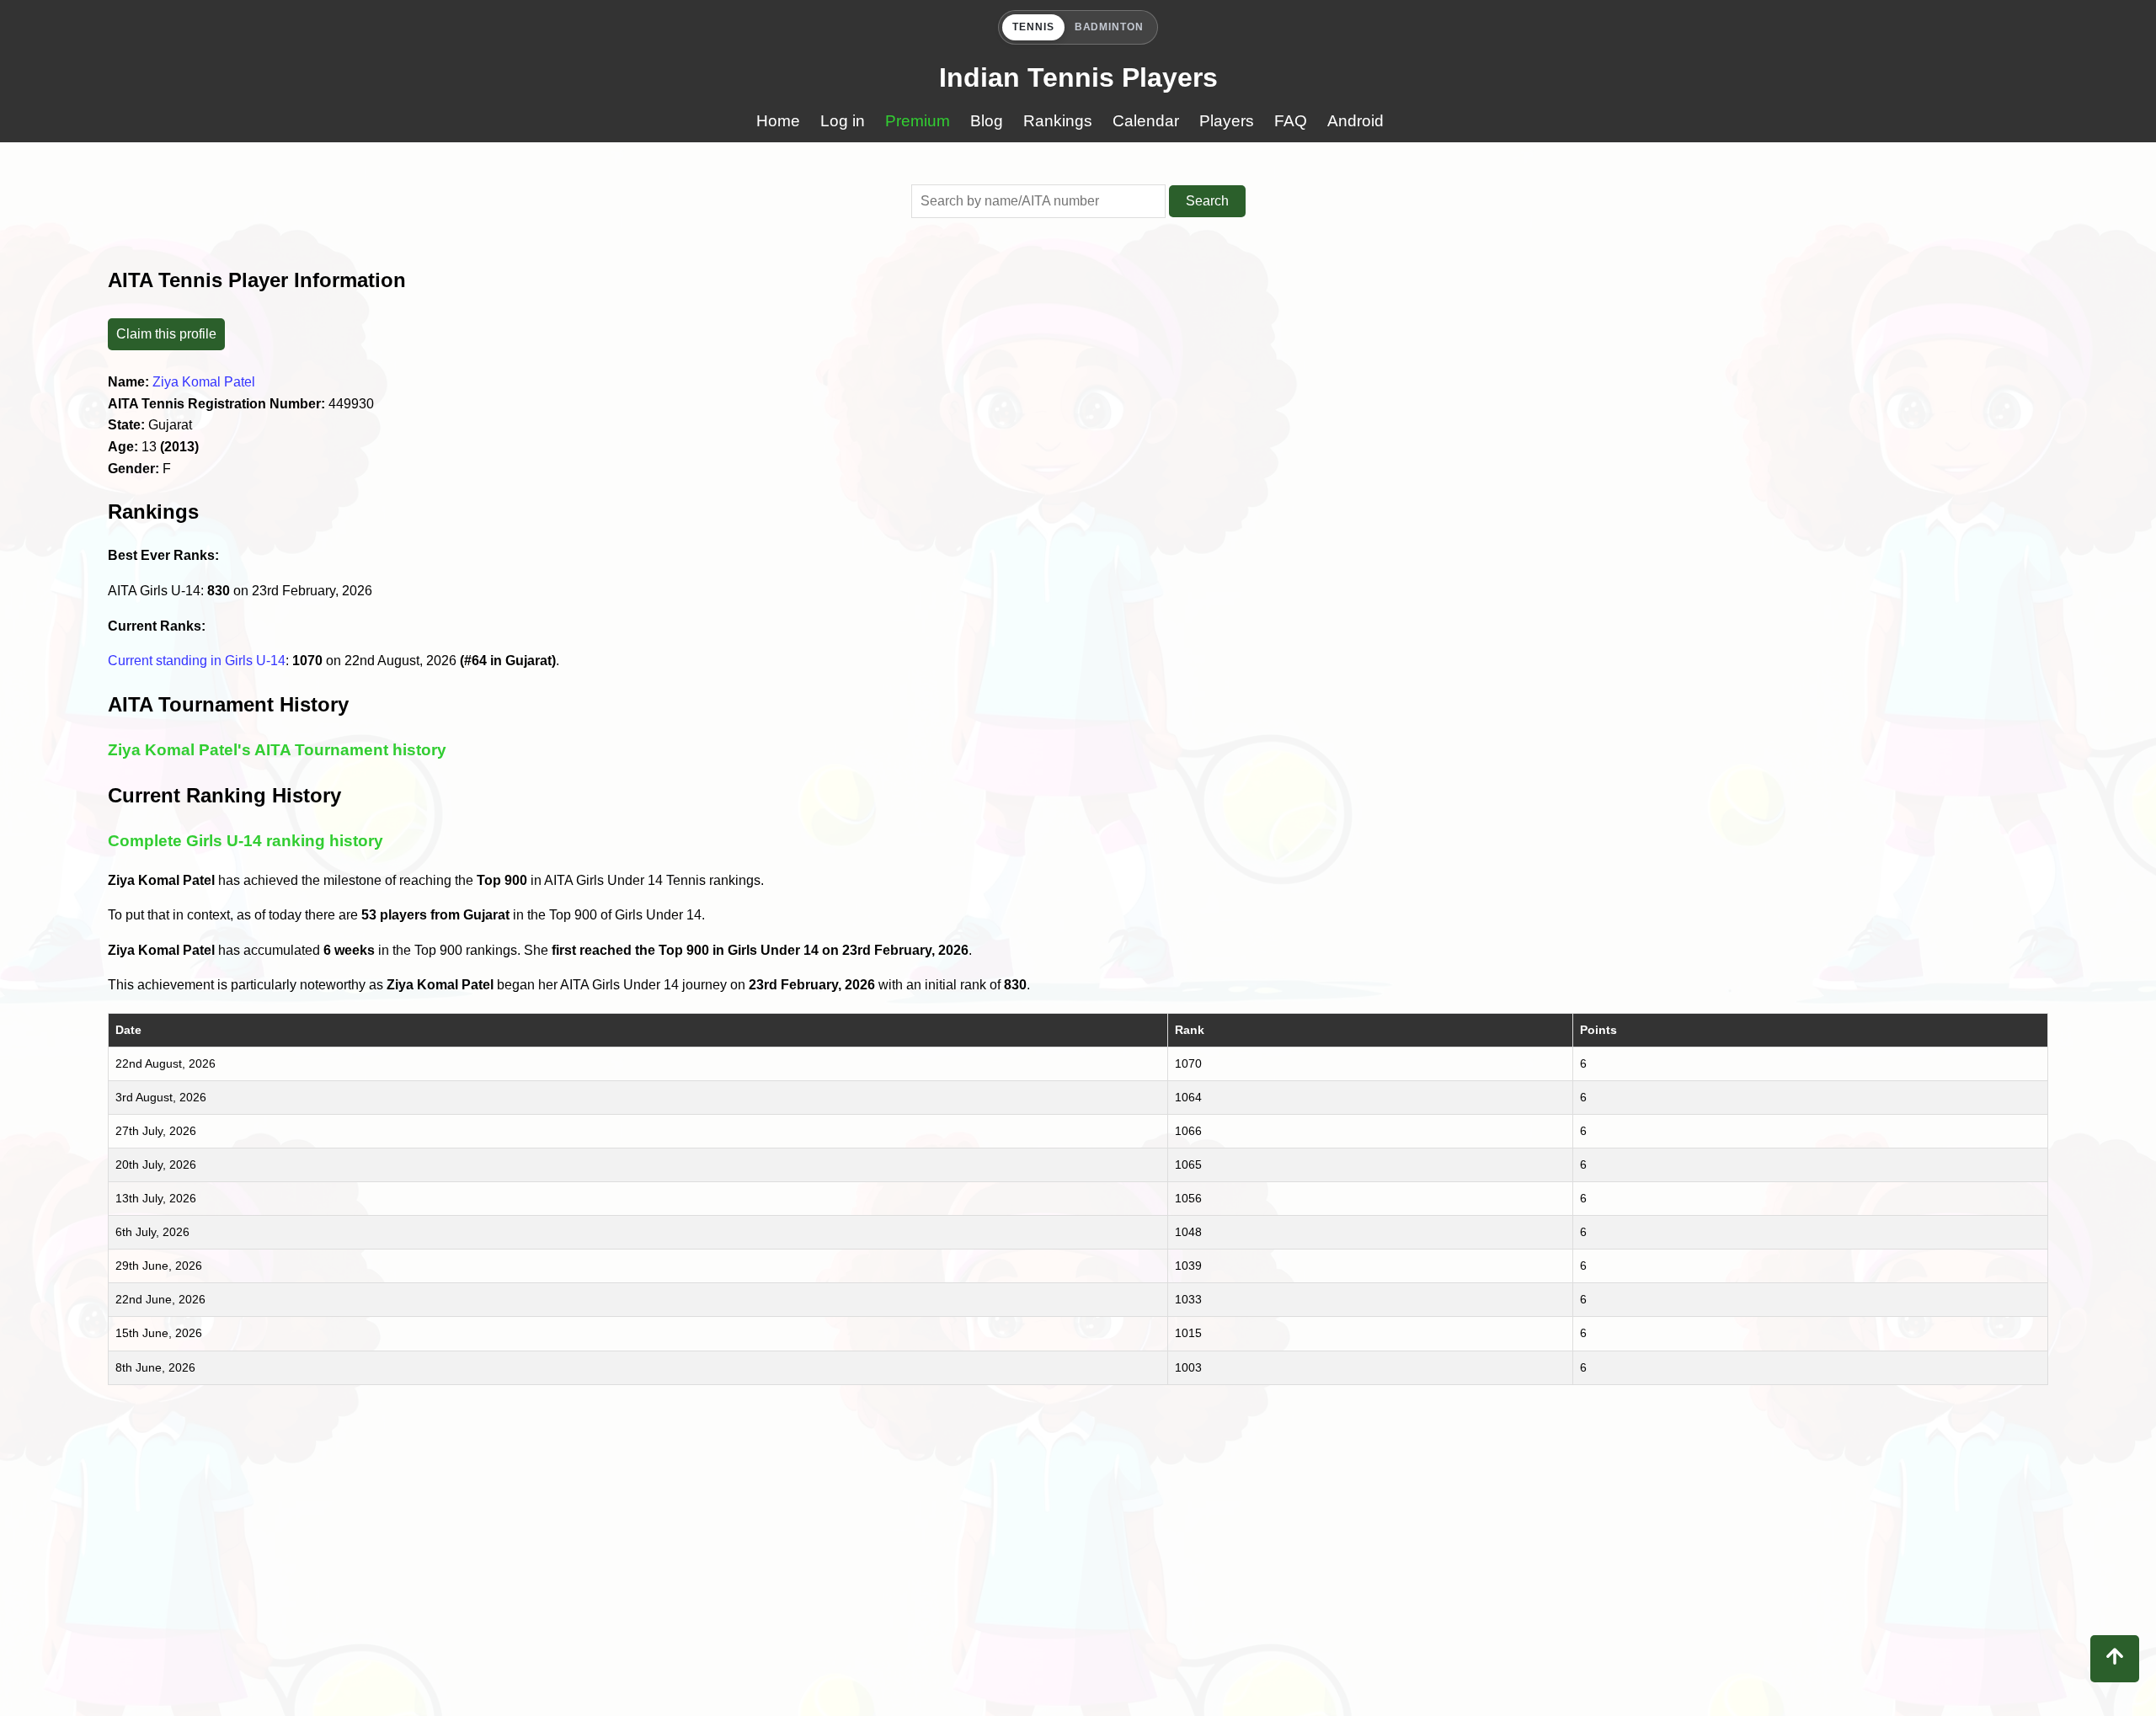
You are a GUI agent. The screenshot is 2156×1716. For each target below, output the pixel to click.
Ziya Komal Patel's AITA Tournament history (277, 750)
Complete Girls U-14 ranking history (245, 841)
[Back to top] (2115, 1659)
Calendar (1146, 121)
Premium (918, 121)
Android (1356, 121)
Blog (987, 121)
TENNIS (1033, 27)
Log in (843, 121)
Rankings (1058, 121)
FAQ (1291, 121)
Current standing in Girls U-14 (197, 661)
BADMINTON (1110, 27)
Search (1207, 201)
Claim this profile (166, 334)
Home (778, 121)
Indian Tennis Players (1078, 77)
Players (1227, 121)
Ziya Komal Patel (204, 382)
